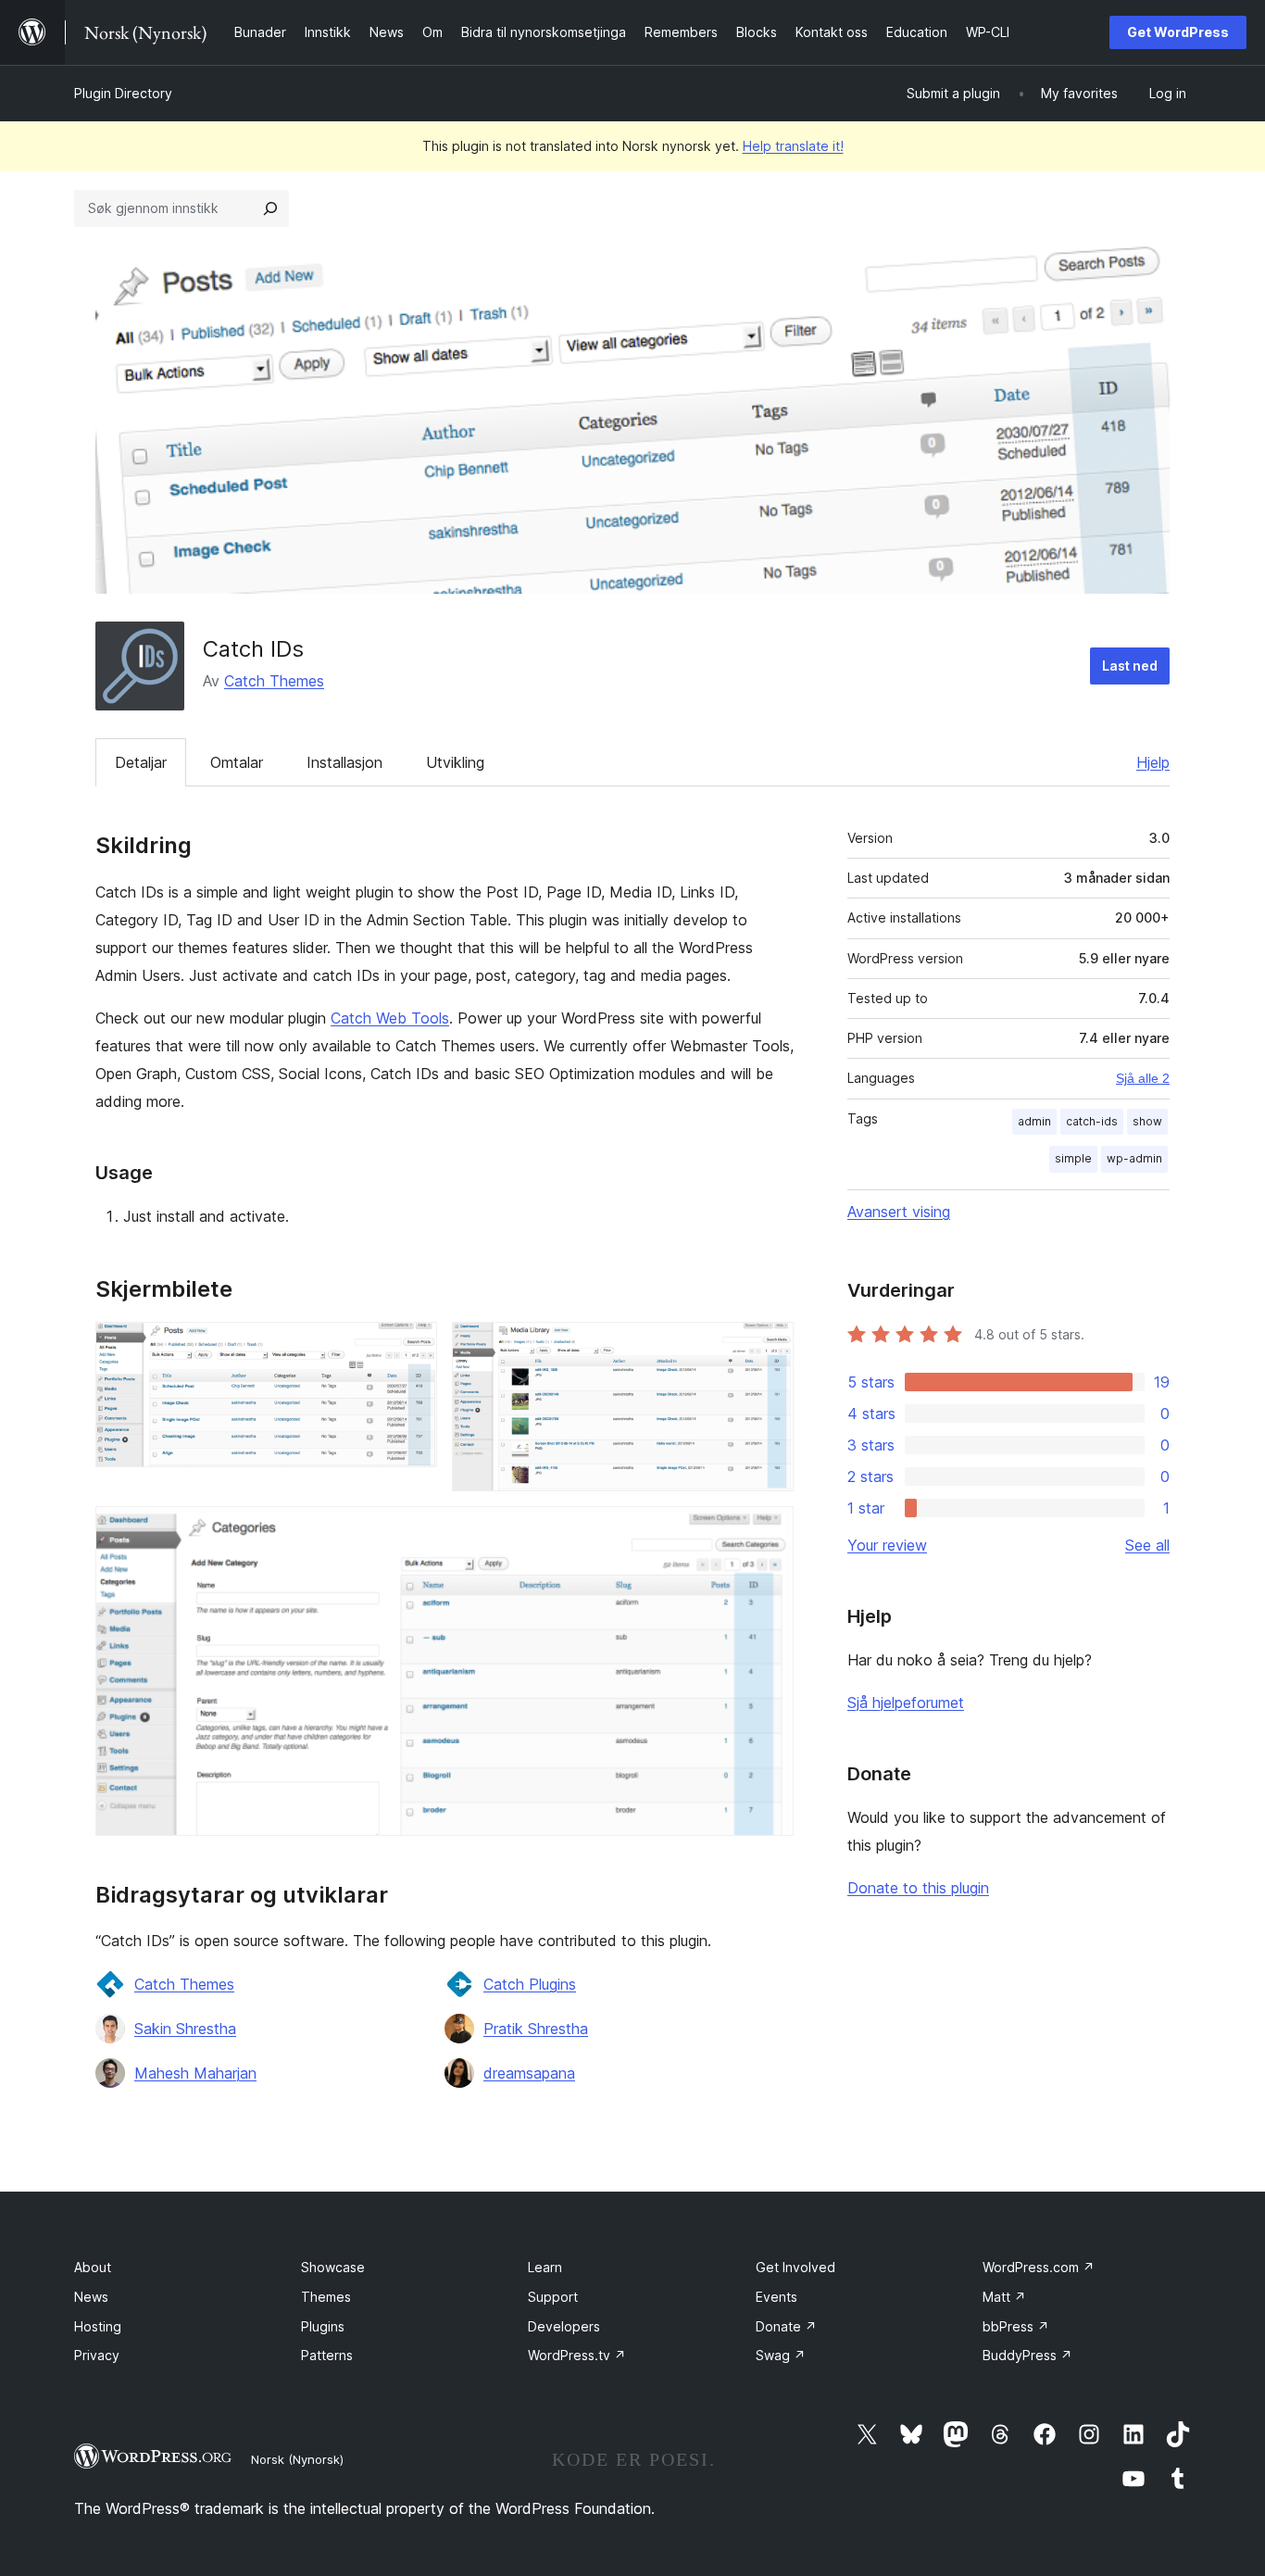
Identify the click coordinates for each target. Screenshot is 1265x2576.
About (93, 2267)
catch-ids (1092, 1121)
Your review (887, 1545)
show (1147, 1121)
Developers (564, 2326)
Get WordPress (1178, 32)
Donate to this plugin (918, 1888)
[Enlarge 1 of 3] (412, 1347)
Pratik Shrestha (536, 2029)
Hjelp (1153, 762)
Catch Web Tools (390, 1018)
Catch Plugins (530, 1984)
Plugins (323, 2326)
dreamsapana (529, 2073)
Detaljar (141, 762)
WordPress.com (1039, 2267)
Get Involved (795, 2267)
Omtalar (237, 762)
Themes (326, 2297)
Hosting (98, 2326)
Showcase (333, 2267)
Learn (545, 2267)
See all (1147, 1545)
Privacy (97, 2355)
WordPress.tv (577, 2355)
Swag (781, 2355)
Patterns (327, 2355)
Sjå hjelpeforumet (906, 1703)
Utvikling (455, 762)
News (91, 2297)
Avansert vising (899, 1212)
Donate (786, 2326)
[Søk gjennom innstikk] (270, 208)
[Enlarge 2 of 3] (769, 1347)
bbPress (1016, 2326)
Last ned (1130, 666)
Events (777, 2297)
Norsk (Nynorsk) (297, 2459)
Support (553, 2297)
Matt (1004, 2297)
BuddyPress (1027, 2355)
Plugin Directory (123, 93)
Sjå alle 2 (1143, 1078)
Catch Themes (274, 681)
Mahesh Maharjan (195, 2073)
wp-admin (1134, 1158)
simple (1073, 1158)
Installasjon (344, 762)
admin (1034, 1121)
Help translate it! (793, 146)
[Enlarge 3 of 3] (769, 1531)
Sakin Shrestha (185, 2029)
